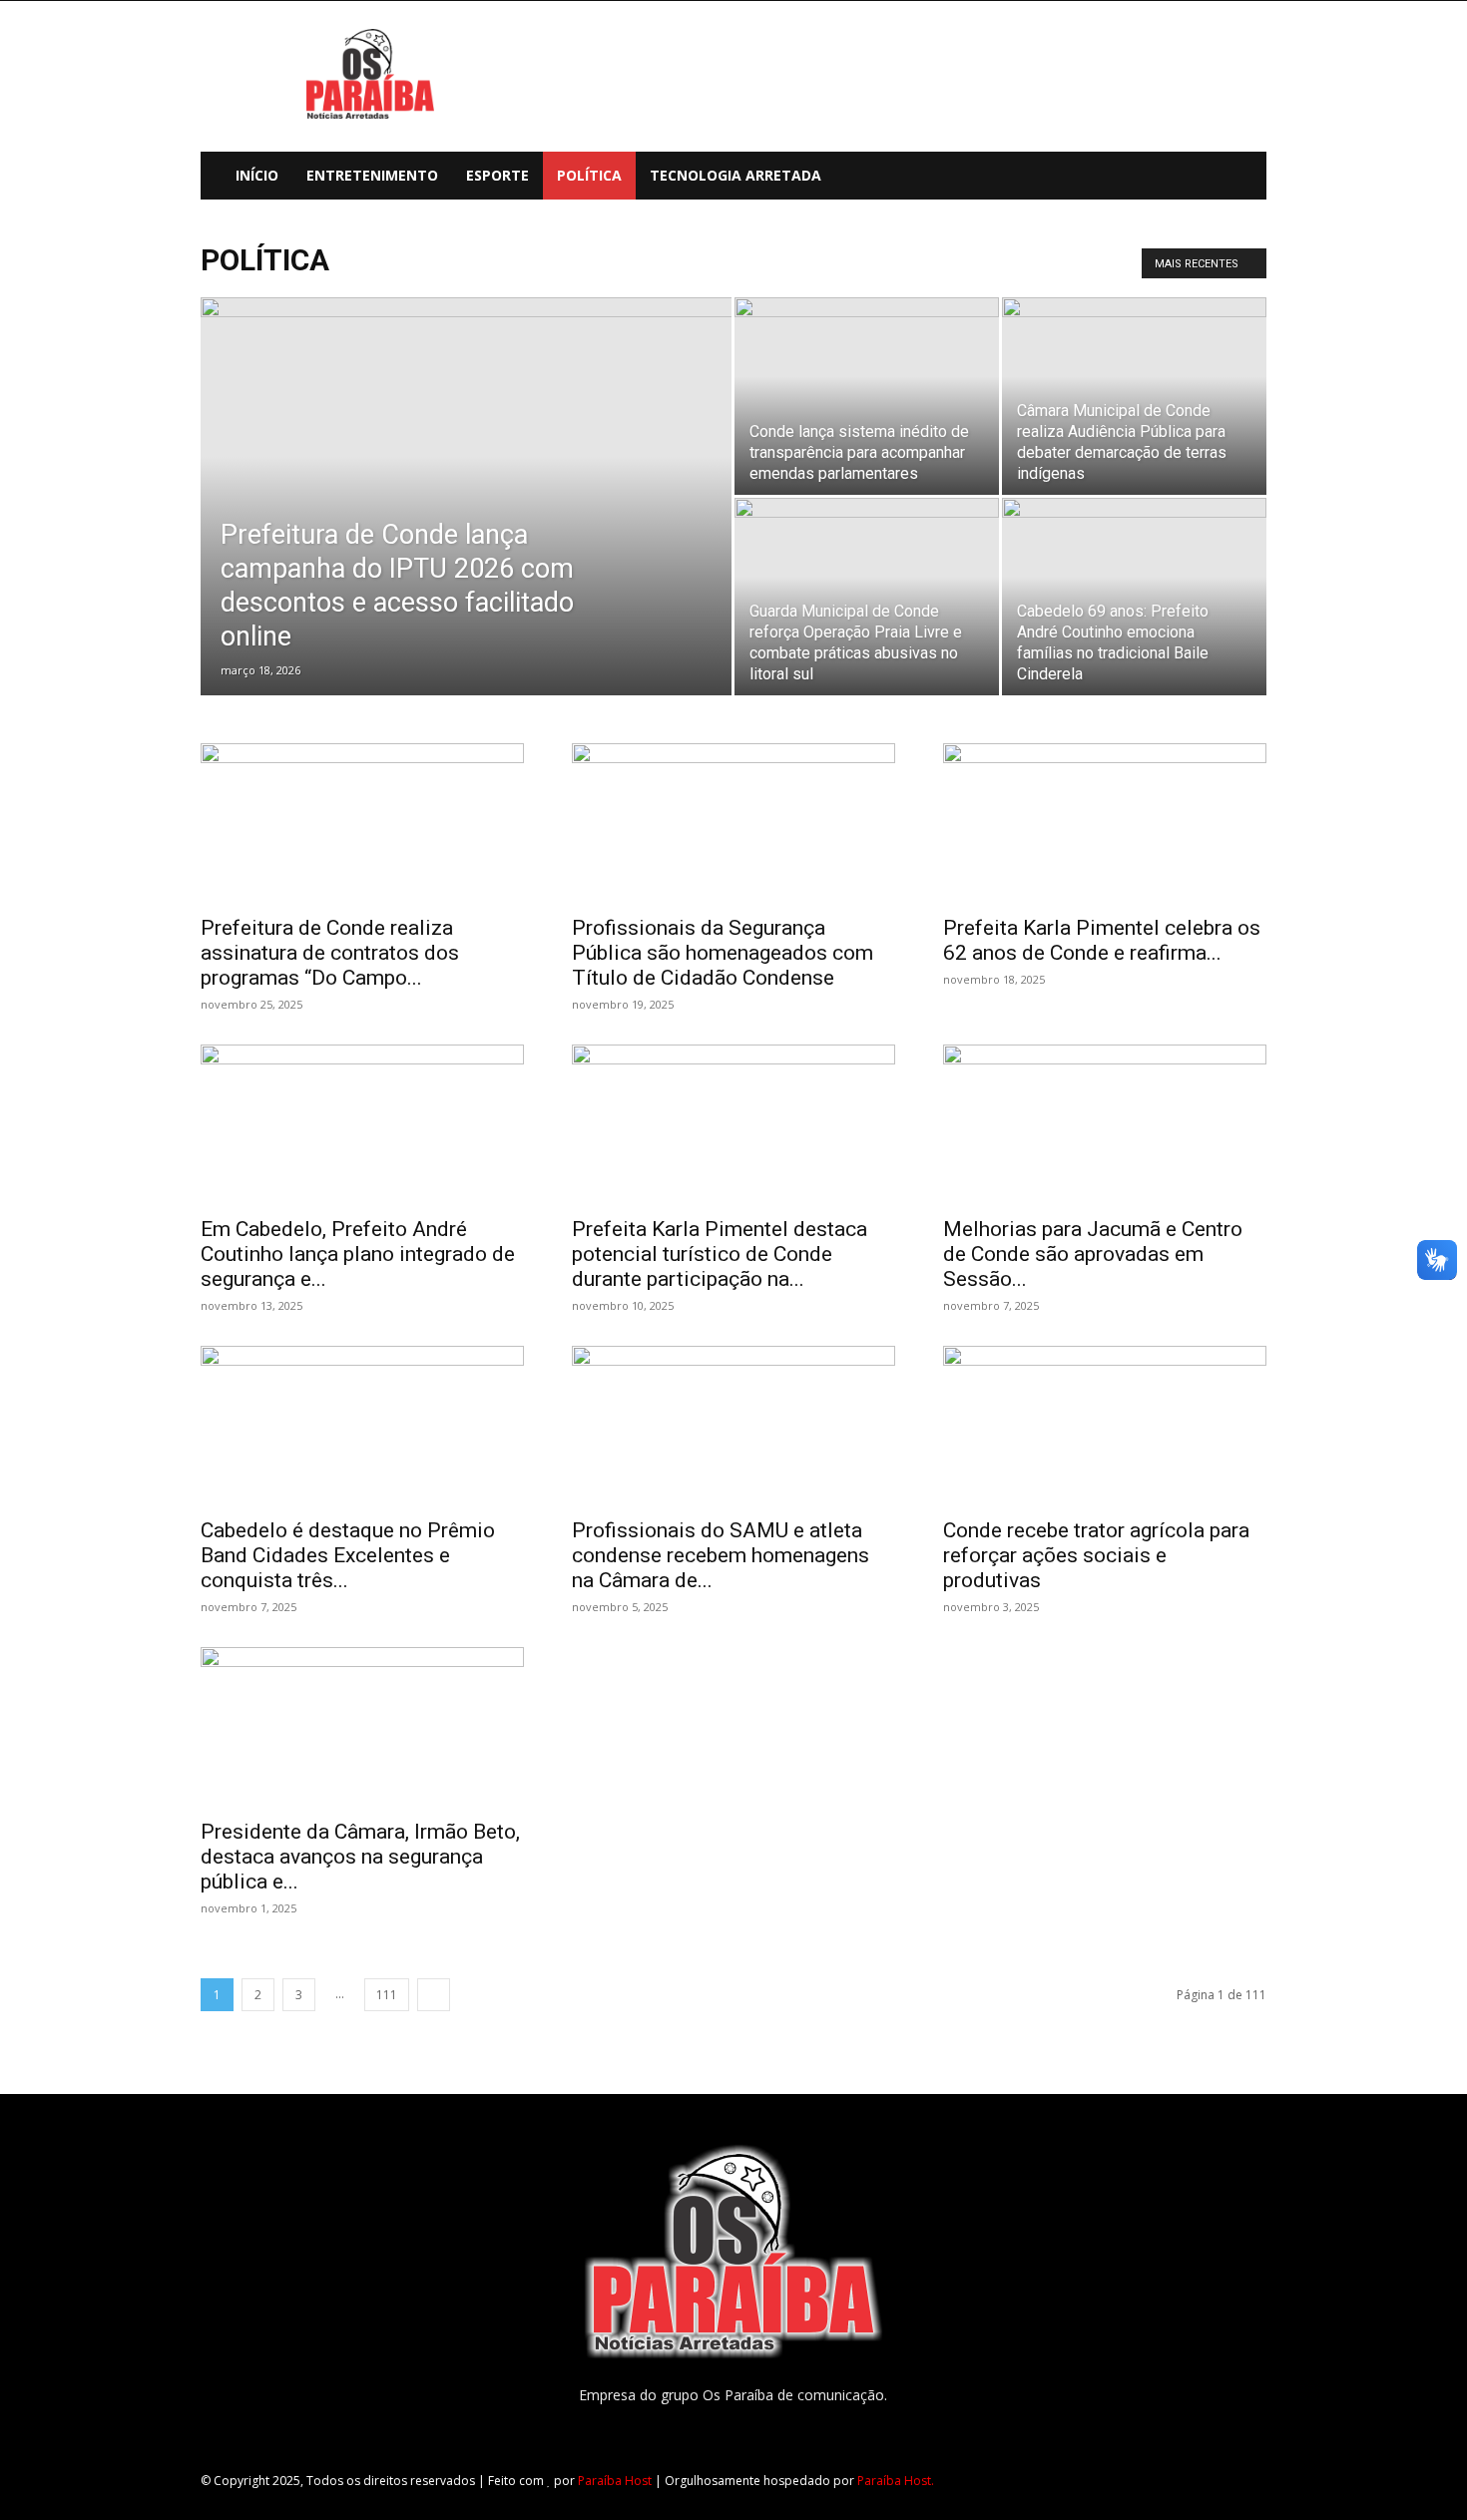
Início (257, 175)
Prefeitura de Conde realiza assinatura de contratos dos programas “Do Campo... (330, 953)
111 (387, 1995)
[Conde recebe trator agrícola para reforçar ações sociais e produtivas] (1105, 1426)
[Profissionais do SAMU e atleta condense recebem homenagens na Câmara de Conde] (733, 1426)
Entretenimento (372, 175)
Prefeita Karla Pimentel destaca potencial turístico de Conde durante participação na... (720, 1254)
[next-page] (434, 1995)
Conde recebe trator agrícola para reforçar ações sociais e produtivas (1096, 1555)
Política (589, 175)
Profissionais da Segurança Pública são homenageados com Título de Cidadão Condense (723, 953)
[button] (1242, 177)
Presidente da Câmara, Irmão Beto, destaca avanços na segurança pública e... (360, 1857)
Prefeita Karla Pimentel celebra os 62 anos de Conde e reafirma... (1102, 940)
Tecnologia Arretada (735, 175)
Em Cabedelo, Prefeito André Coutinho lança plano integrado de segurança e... (358, 1254)
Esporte (497, 175)
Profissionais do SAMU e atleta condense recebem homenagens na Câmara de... (721, 1555)
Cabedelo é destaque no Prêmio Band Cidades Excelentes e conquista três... (348, 1555)
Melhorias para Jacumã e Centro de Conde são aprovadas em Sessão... (1093, 1254)
